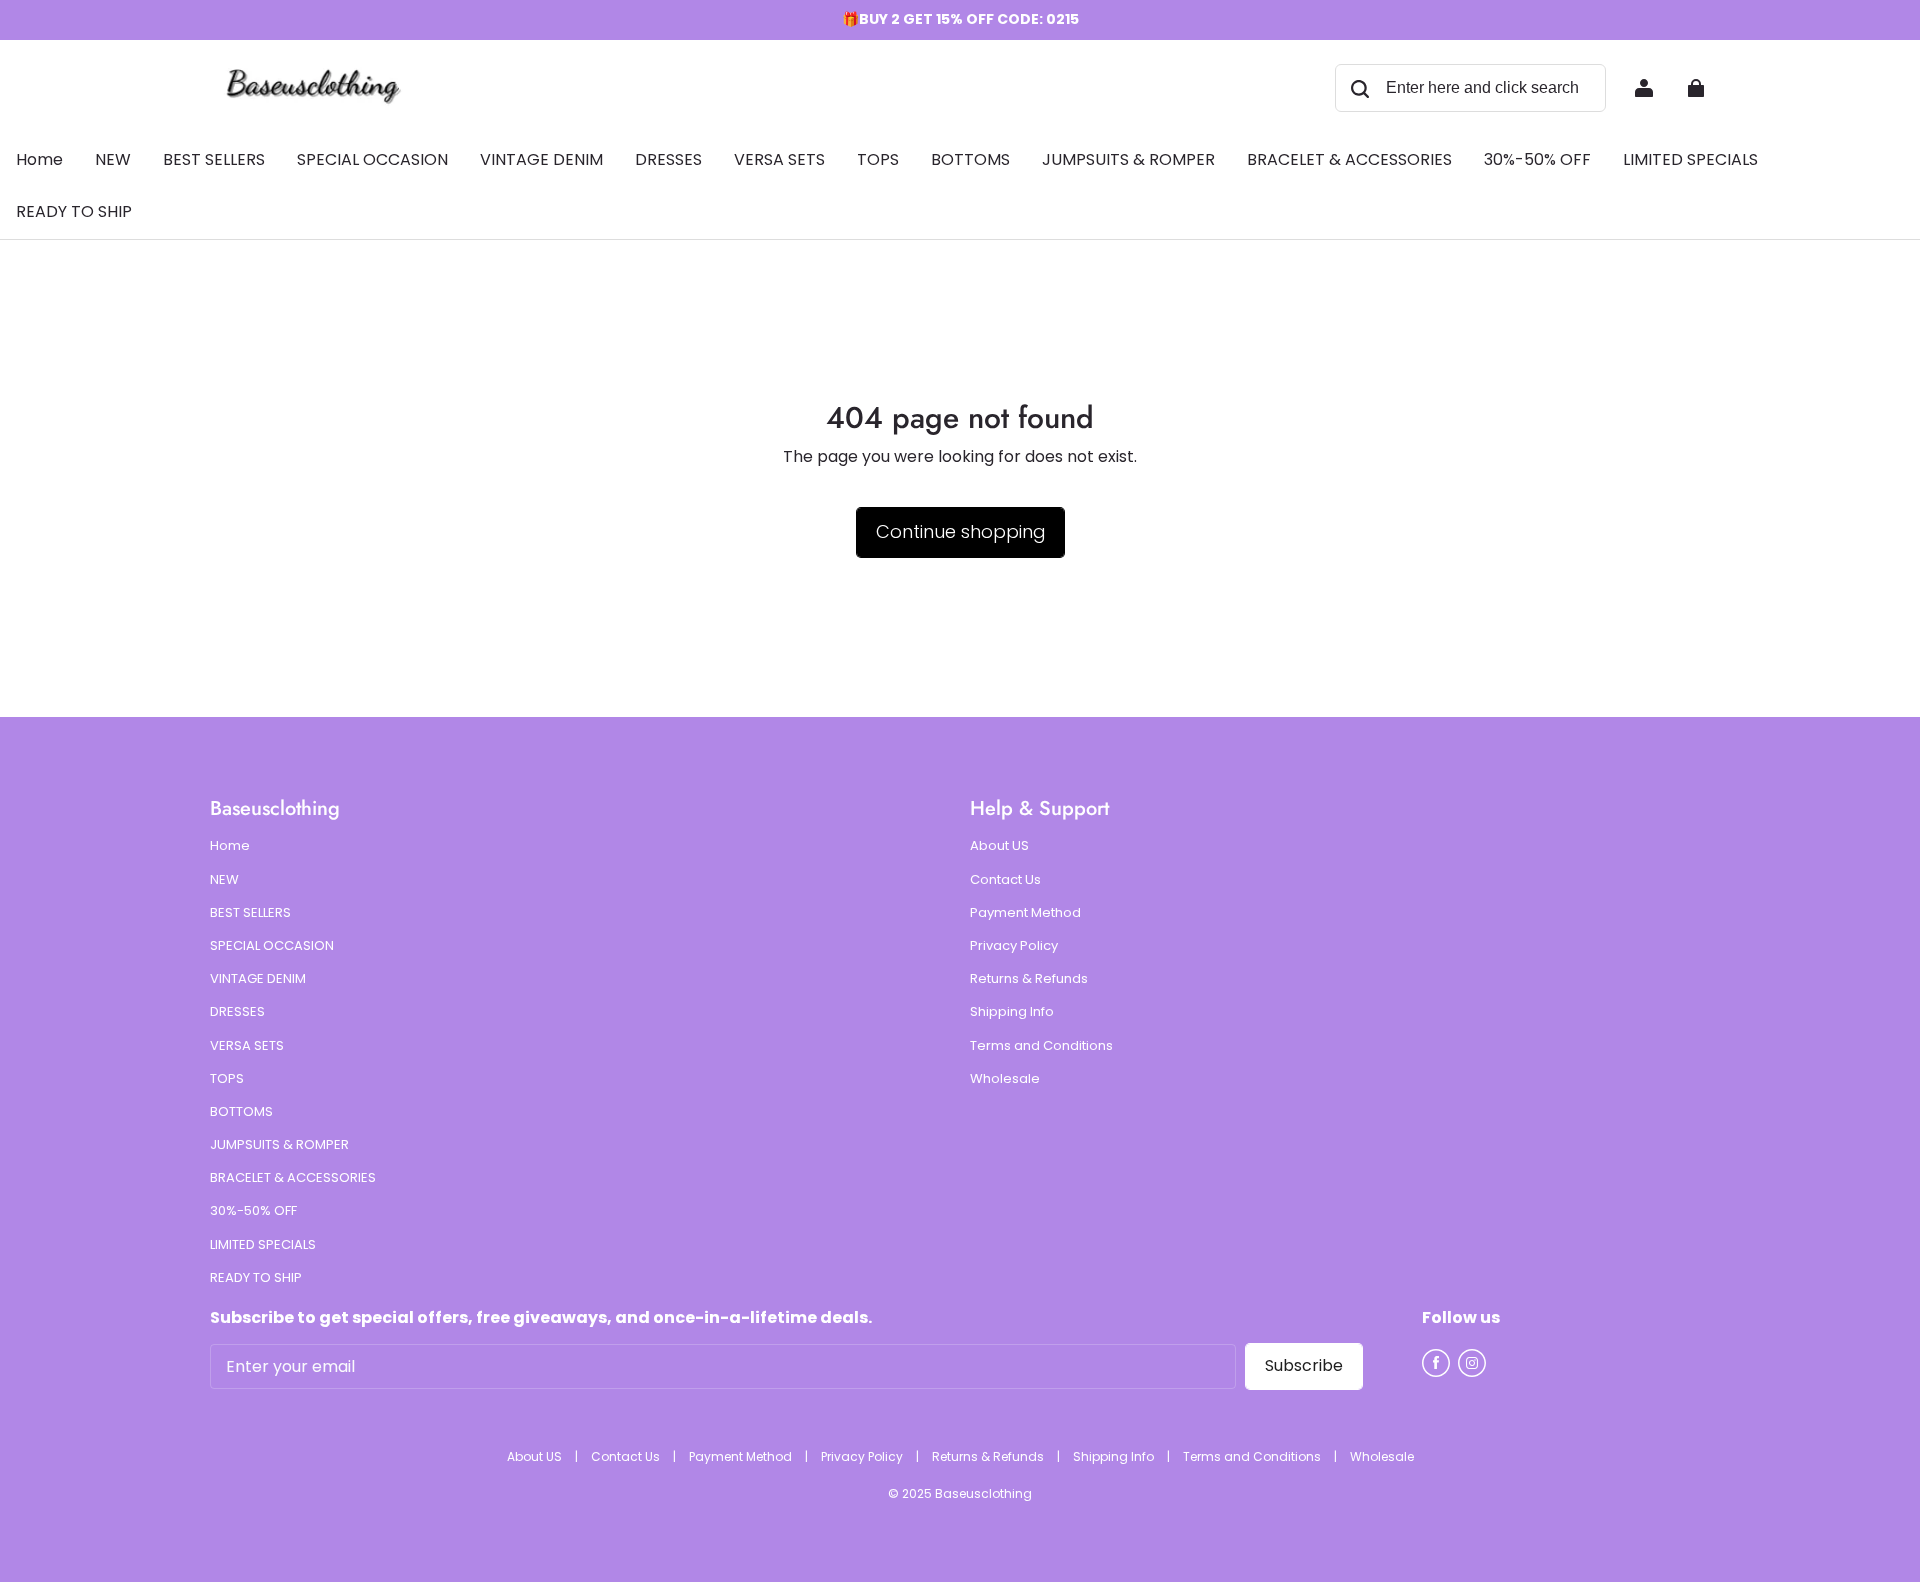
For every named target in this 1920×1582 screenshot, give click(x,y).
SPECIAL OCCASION (272, 946)
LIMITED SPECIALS (263, 1245)
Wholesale (1005, 1079)
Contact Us (1005, 880)
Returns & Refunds (1029, 979)
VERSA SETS (247, 1046)
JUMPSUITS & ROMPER (279, 1145)
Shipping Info (1012, 1012)
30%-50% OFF (253, 1211)
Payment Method (1025, 913)
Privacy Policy (1014, 946)
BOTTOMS (241, 1112)
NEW (224, 880)
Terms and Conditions (1041, 1046)
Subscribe (1304, 1365)
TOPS (227, 1079)
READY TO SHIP (256, 1278)
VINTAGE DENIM (258, 979)
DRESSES (237, 1012)
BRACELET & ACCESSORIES (293, 1178)
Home (230, 846)
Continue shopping (960, 531)
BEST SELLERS (250, 913)
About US (999, 846)
